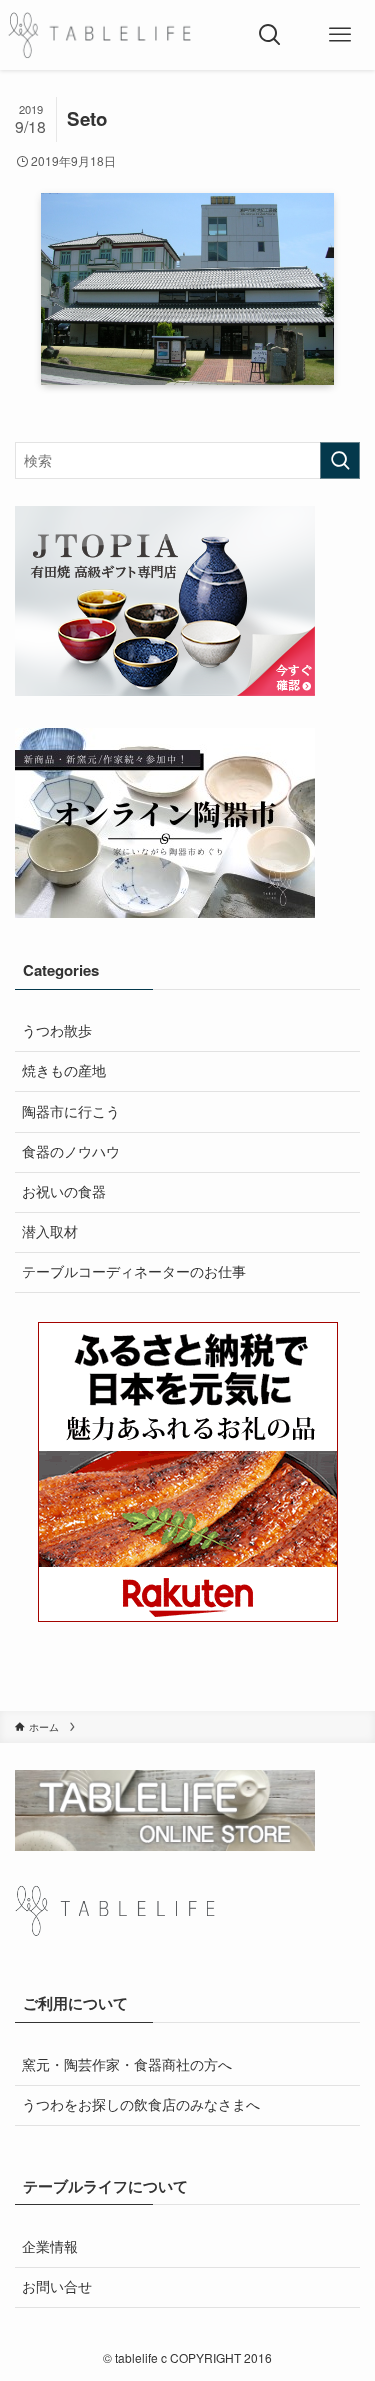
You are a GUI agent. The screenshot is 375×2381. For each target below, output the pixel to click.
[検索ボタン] (270, 35)
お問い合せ (57, 2286)
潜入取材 (50, 1231)
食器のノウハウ (71, 1151)
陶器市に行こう (71, 1111)
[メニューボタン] (340, 35)
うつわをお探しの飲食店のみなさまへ (141, 2104)
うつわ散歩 (57, 1030)
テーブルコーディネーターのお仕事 (134, 1271)
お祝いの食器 (64, 1191)
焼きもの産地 (64, 1070)
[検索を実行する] (340, 460)
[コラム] (99, 35)
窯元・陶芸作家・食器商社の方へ (127, 2064)
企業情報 (50, 2246)
